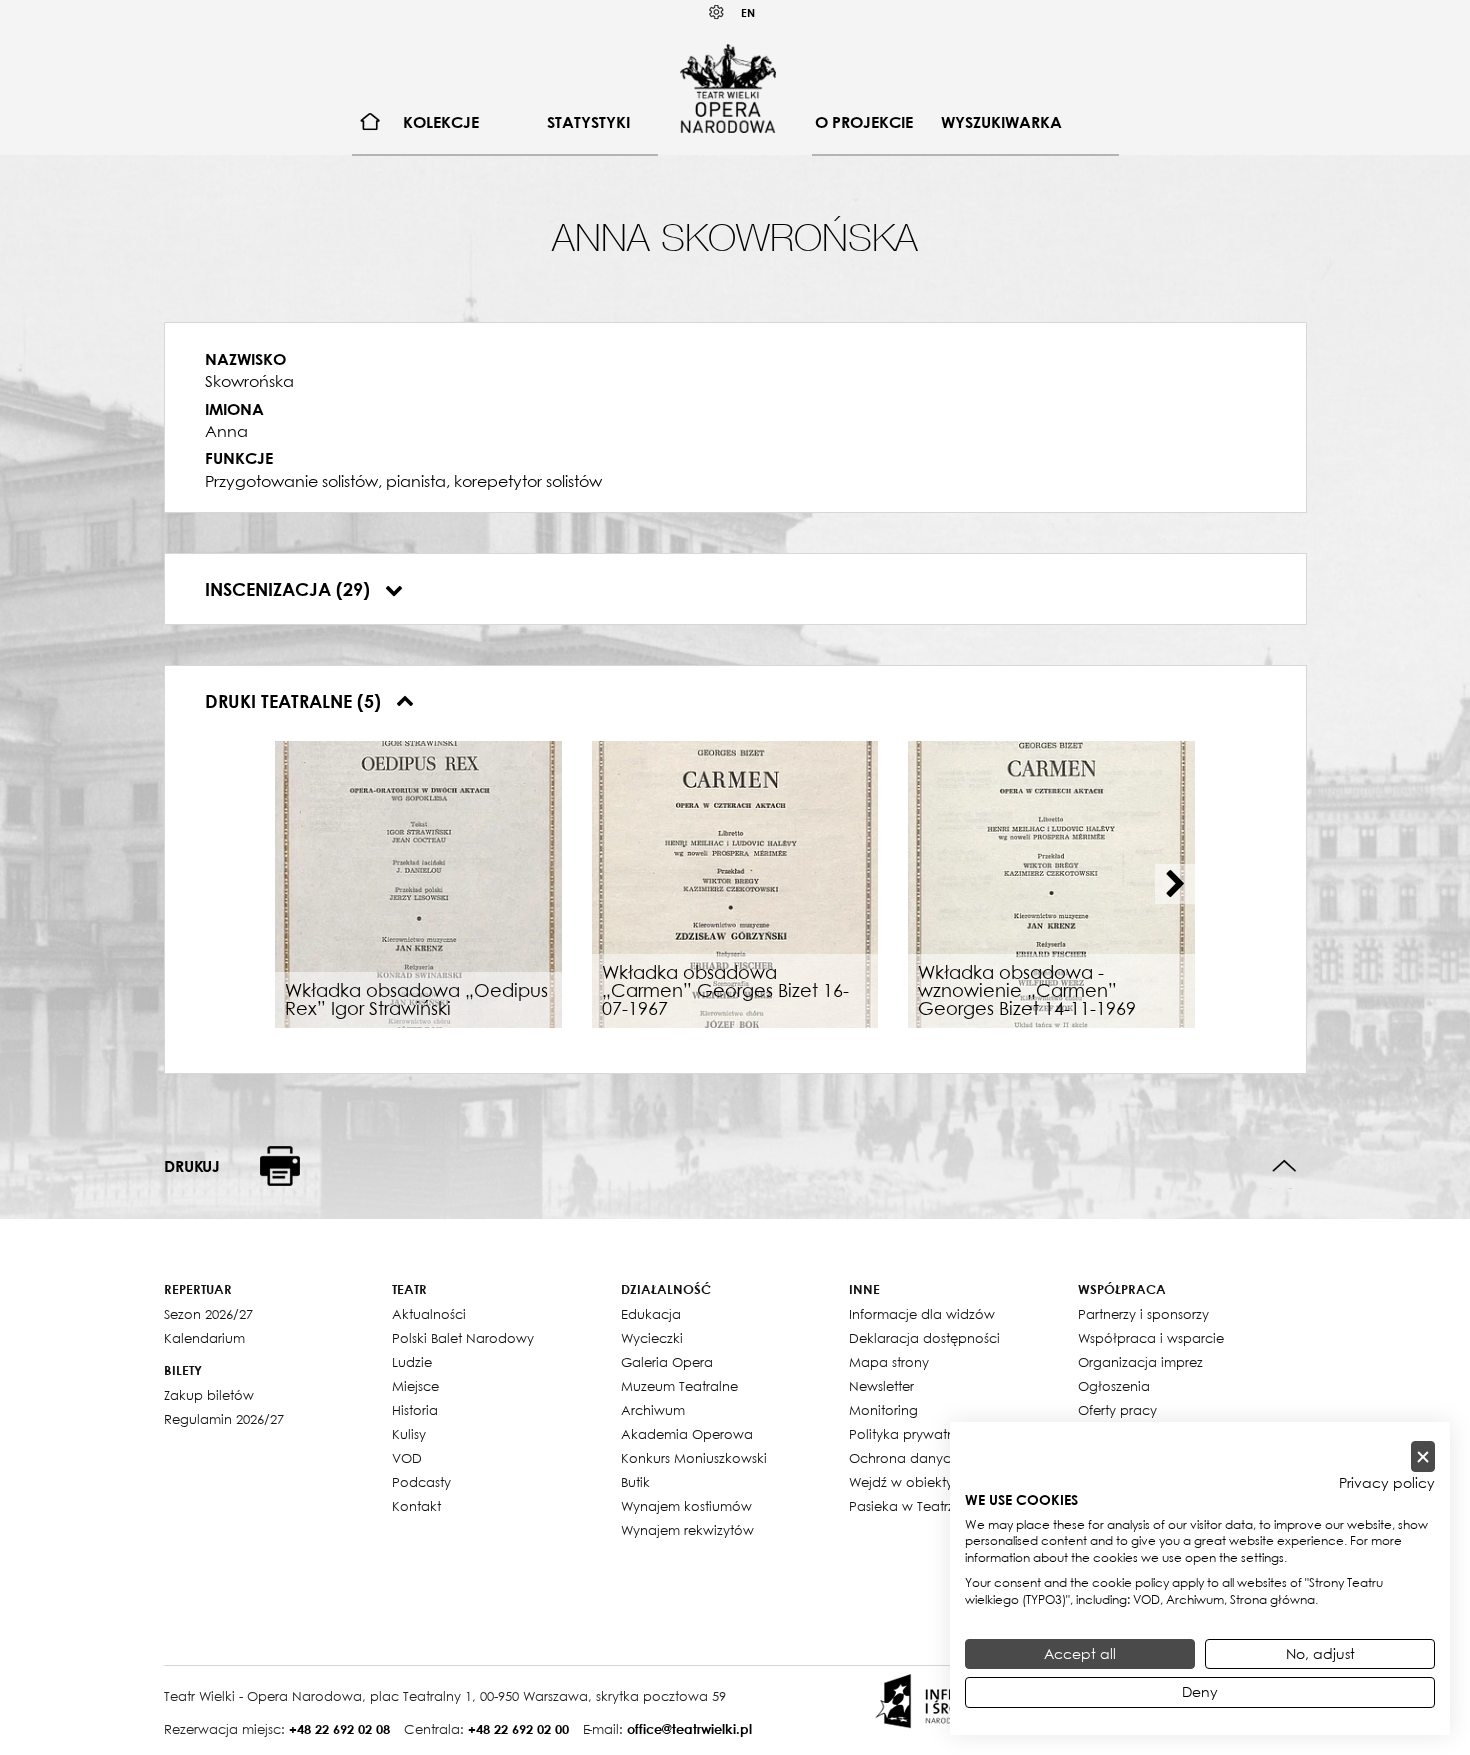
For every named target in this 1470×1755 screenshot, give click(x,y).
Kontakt (416, 1506)
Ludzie (412, 1362)
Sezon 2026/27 (208, 1314)
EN (748, 12)
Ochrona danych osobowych (943, 1458)
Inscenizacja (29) (290, 589)
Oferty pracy (1117, 1410)
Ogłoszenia (1114, 1386)
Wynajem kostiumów (686, 1506)
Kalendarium (204, 1338)
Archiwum (653, 1410)
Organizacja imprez (1140, 1362)
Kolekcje (441, 122)
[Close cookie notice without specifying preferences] (1423, 1456)
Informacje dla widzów (922, 1314)
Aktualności (429, 1314)
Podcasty (421, 1482)
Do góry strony (1284, 1166)
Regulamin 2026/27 (224, 1419)
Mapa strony (889, 1362)
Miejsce (415, 1386)
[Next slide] (1175, 884)
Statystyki (588, 122)
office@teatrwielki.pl (689, 1729)
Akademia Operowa (687, 1434)
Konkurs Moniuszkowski (694, 1458)
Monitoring (883, 1410)
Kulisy (409, 1434)
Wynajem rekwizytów (687, 1530)
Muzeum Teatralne (679, 1386)
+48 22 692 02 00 (518, 1729)
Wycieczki (652, 1338)
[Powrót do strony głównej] (728, 88)
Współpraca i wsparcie (1151, 1338)
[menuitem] (370, 122)
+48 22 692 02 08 (339, 1729)
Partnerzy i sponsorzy (1143, 1314)
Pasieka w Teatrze (905, 1506)
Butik (635, 1482)
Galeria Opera (667, 1362)
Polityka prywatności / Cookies (947, 1434)
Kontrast (717, 12)
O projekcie (864, 122)
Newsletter (881, 1386)
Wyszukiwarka (1001, 122)
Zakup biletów (209, 1395)
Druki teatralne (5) (295, 701)
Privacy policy (1387, 1483)
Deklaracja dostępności (924, 1338)
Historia (415, 1410)
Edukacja (651, 1314)
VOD (407, 1458)
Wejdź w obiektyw (906, 1482)
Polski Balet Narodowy (463, 1338)
